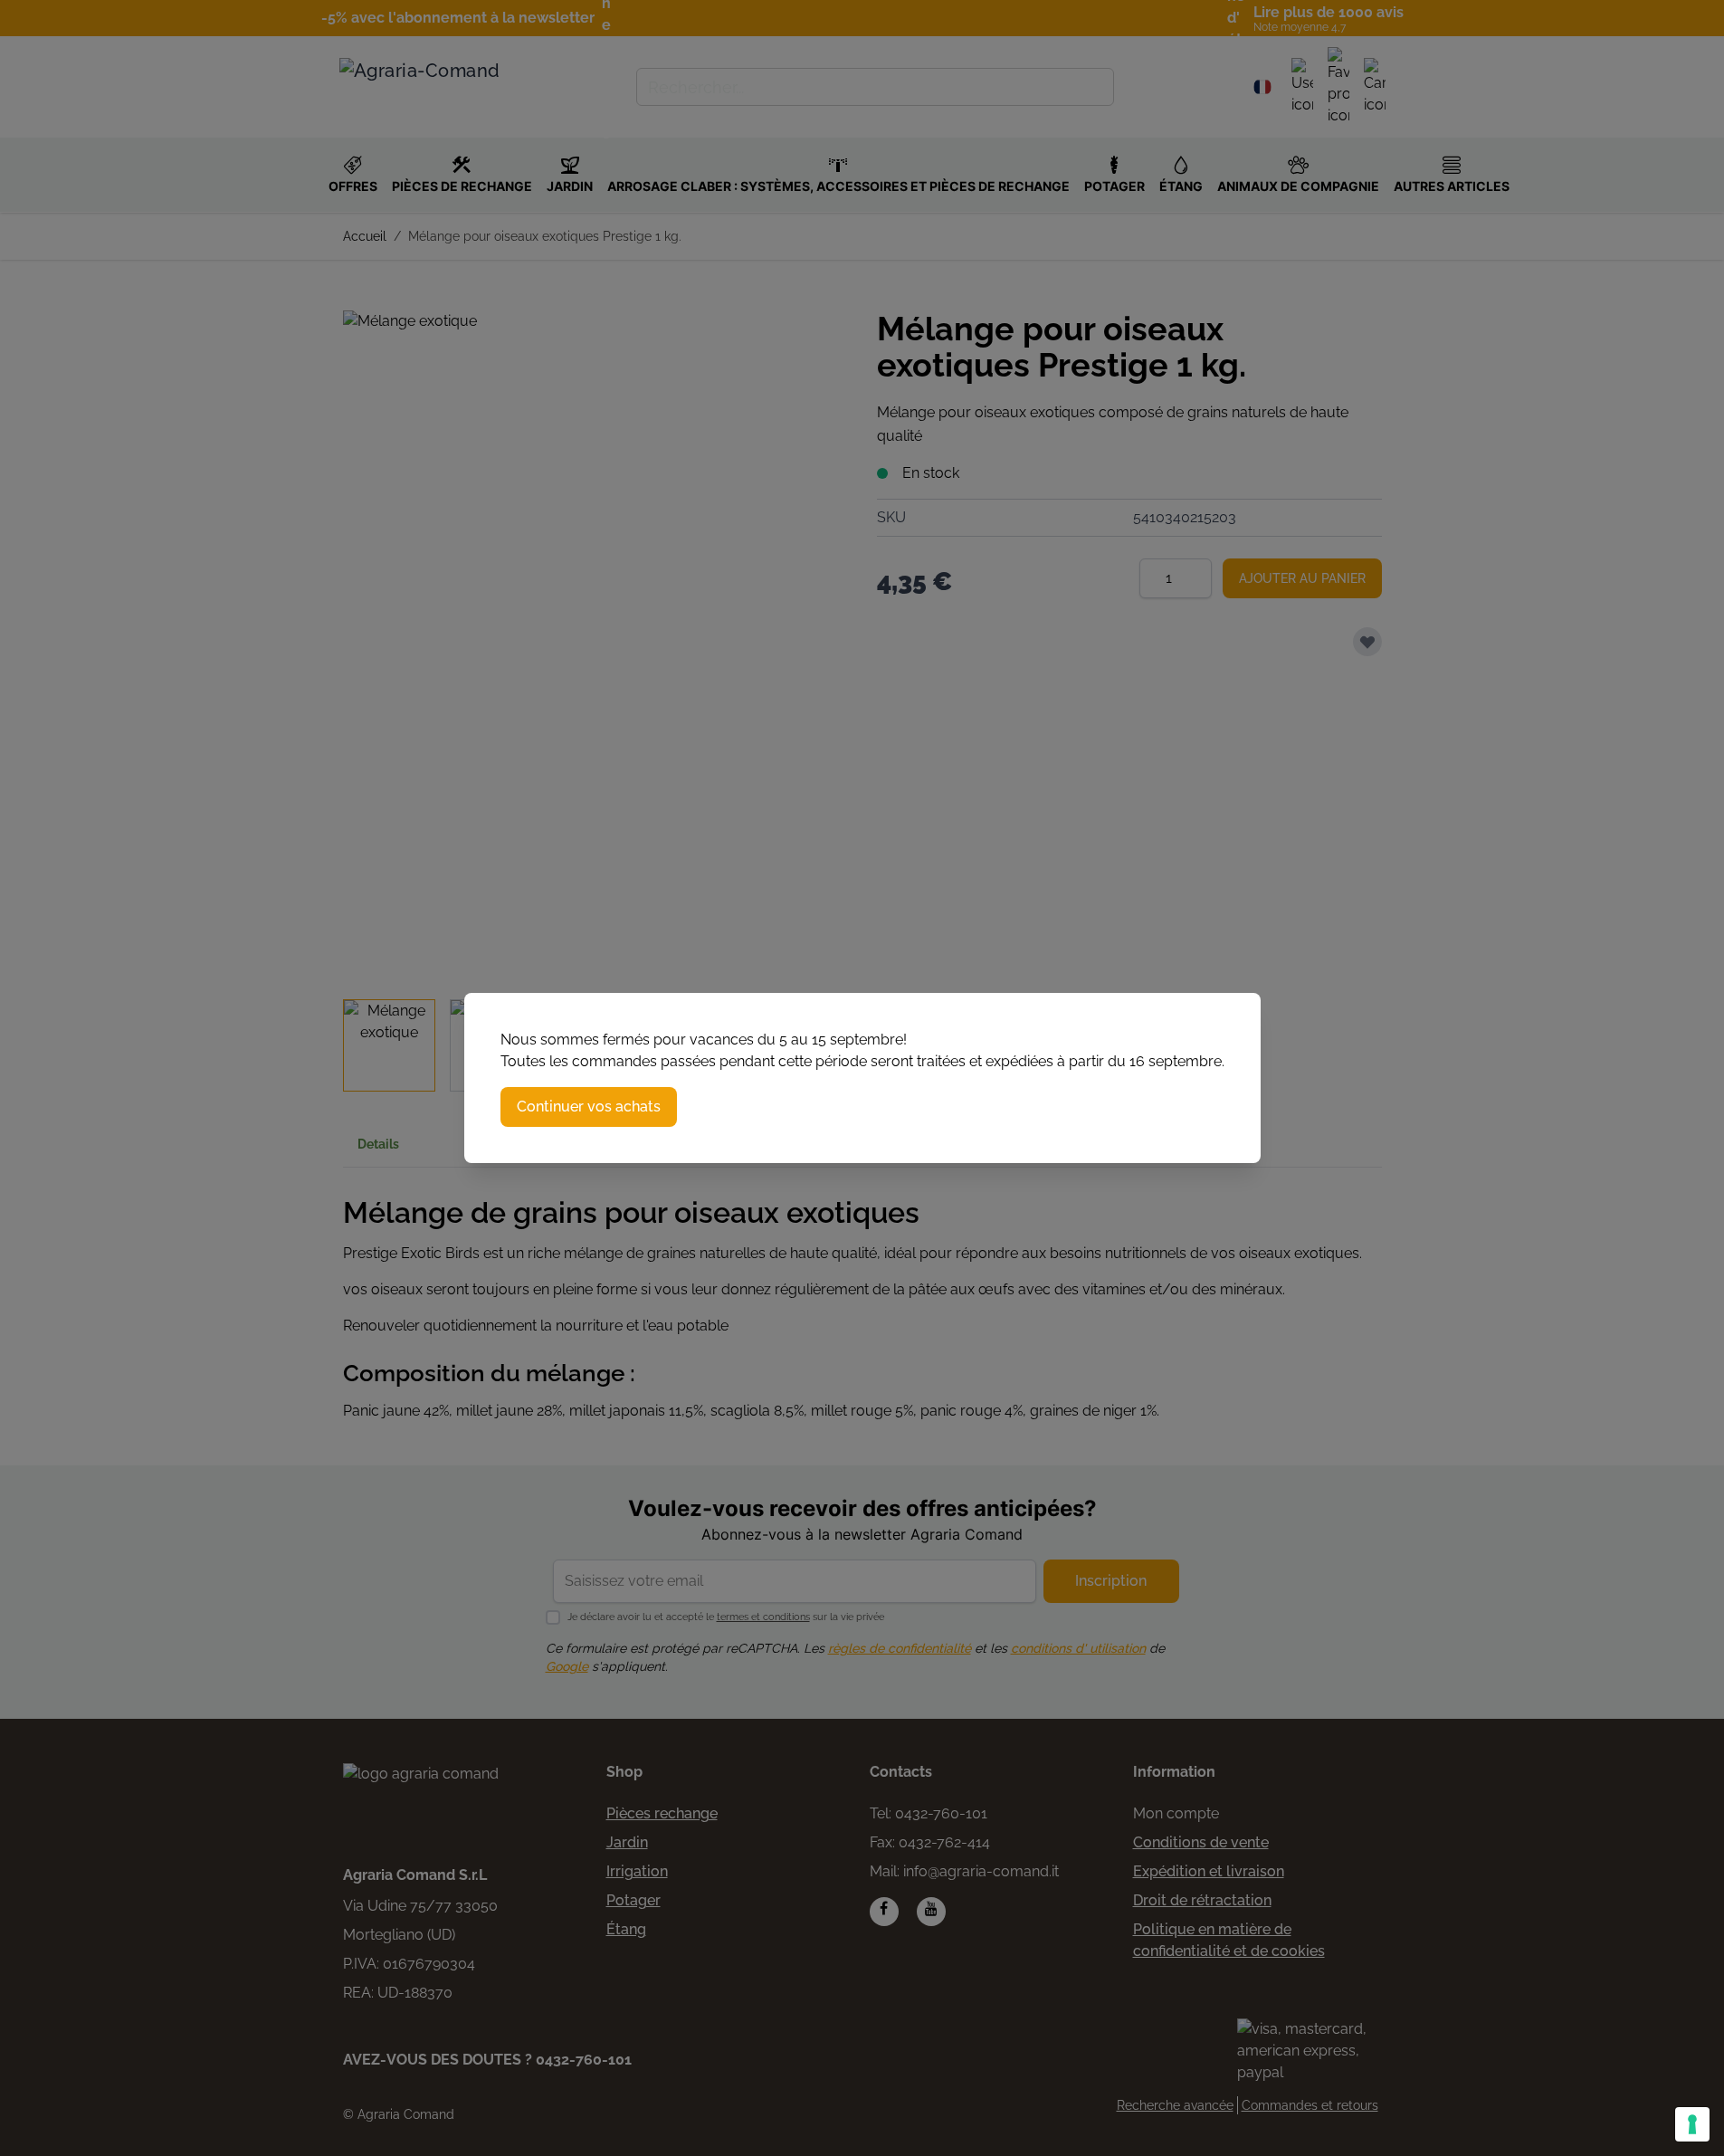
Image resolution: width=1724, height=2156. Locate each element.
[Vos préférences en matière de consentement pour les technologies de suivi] (1692, 2124)
